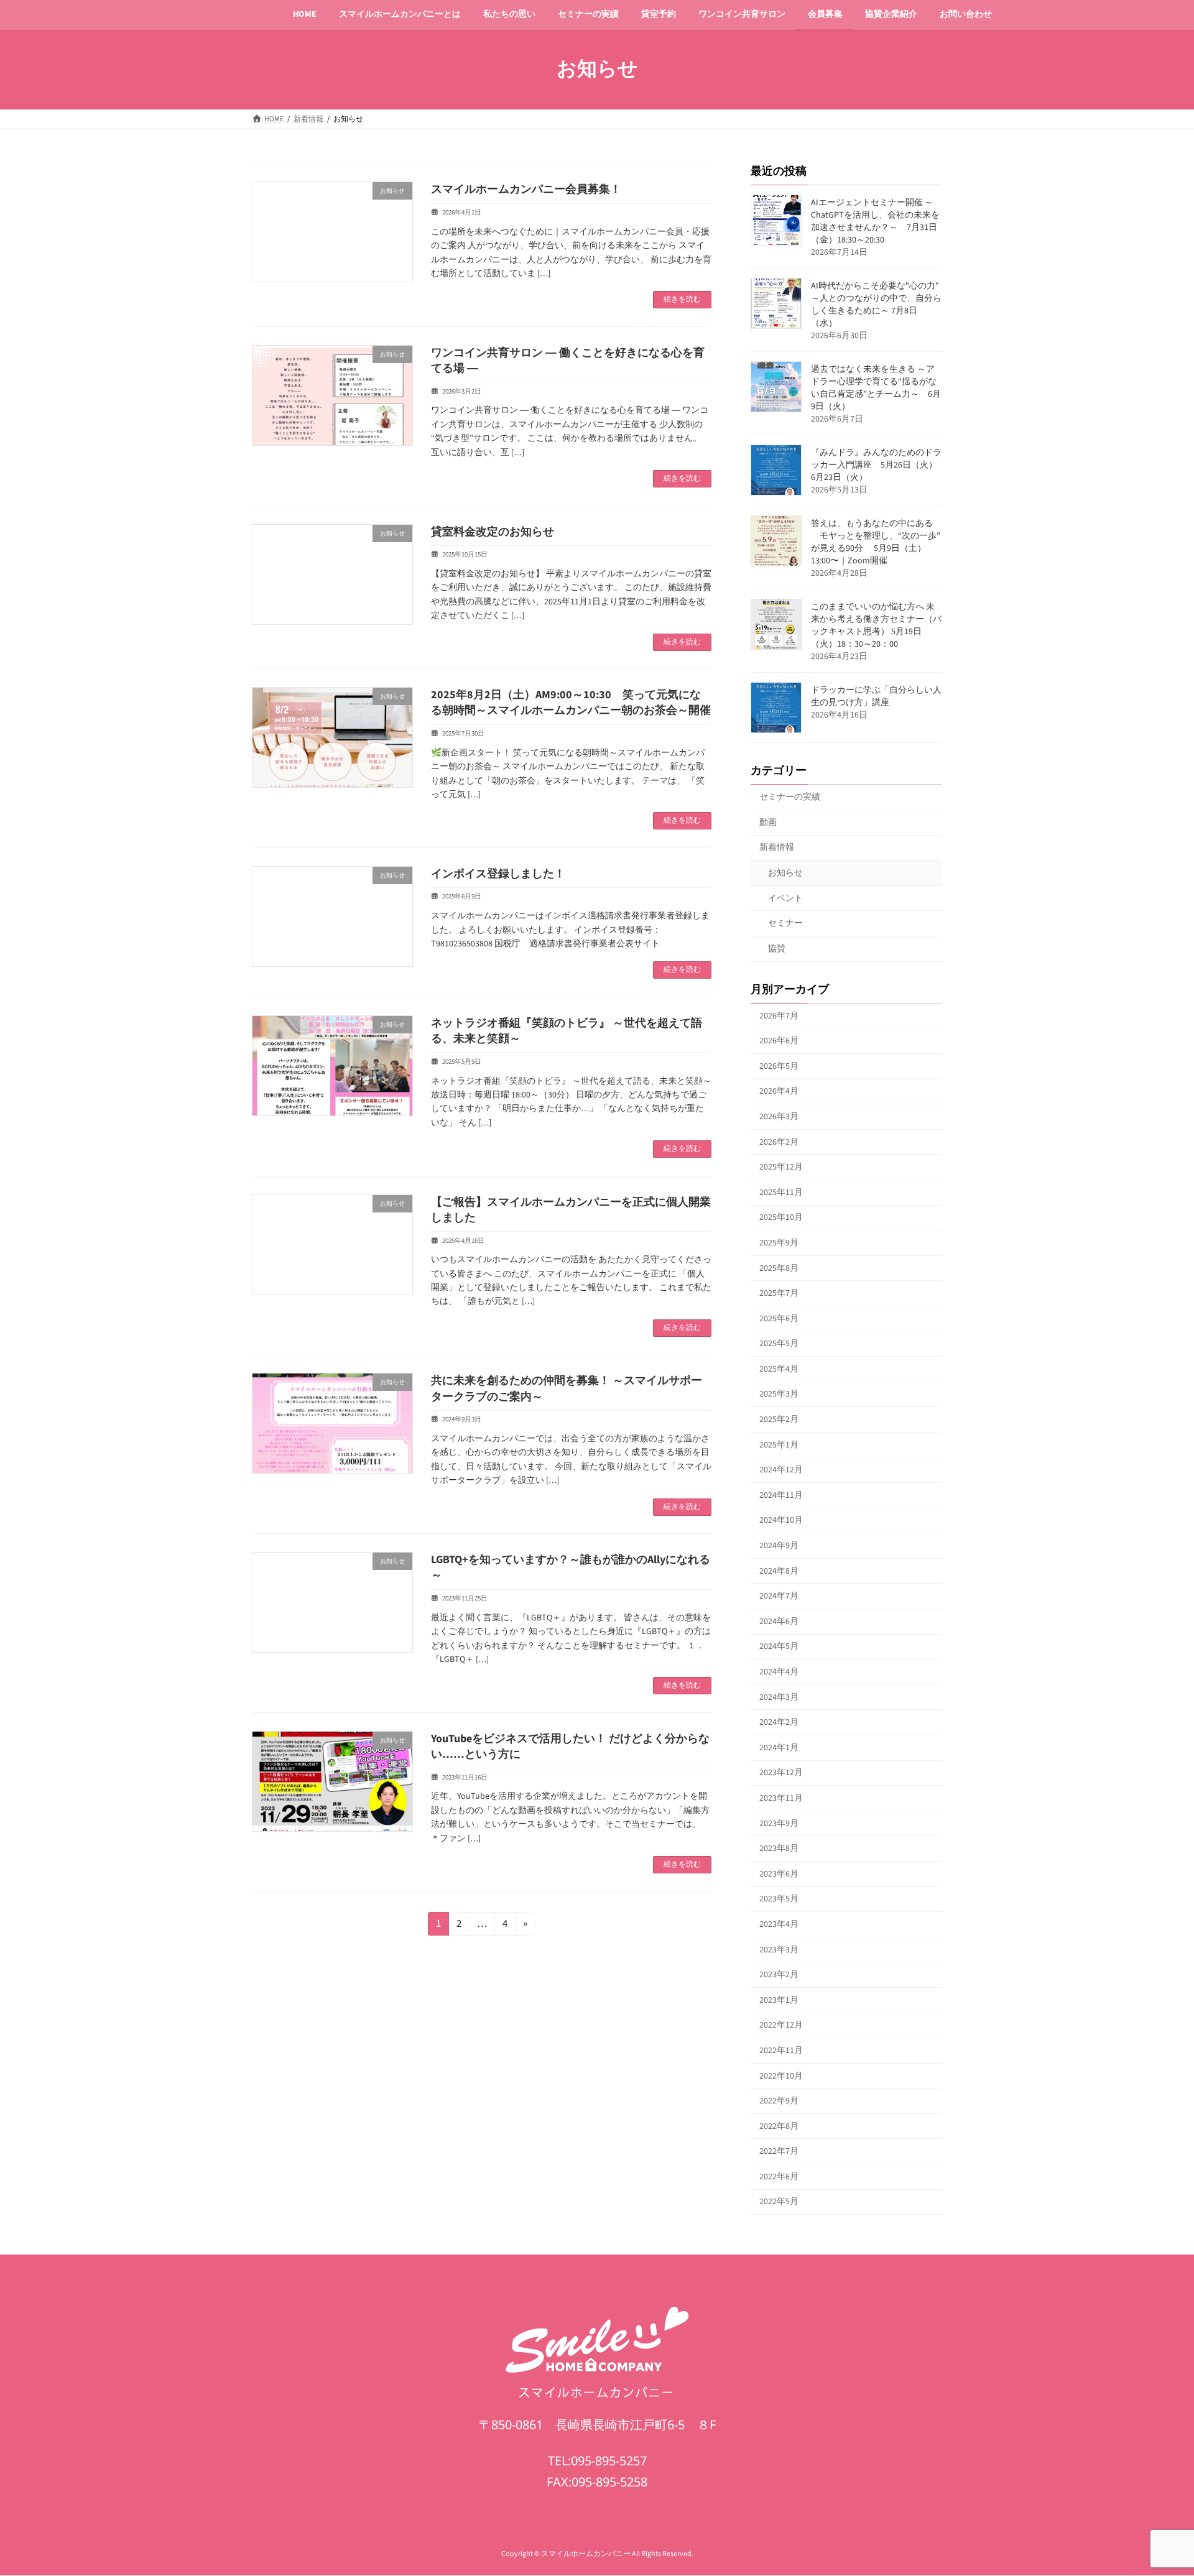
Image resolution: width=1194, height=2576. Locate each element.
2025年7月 (779, 1293)
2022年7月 (779, 2151)
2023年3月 (779, 1949)
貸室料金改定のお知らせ (493, 532)
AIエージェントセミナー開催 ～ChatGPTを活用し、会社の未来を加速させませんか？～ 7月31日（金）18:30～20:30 (875, 221)
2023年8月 (779, 1849)
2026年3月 (779, 1117)
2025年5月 (779, 1344)
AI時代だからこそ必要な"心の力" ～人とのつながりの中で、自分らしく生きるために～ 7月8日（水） (876, 305)
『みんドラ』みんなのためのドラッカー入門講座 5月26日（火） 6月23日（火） (876, 465)
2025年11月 (781, 1192)
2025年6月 (779, 1318)
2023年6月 (779, 1873)
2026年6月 (779, 1041)
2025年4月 (779, 1369)
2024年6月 (779, 1621)
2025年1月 (779, 1444)
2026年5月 (779, 1066)
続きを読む (682, 299)
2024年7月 (779, 1596)
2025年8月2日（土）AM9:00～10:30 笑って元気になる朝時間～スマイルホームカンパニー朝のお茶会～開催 (571, 703)
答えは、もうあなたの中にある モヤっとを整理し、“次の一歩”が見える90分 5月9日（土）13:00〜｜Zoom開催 (876, 542)
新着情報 (777, 847)
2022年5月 (779, 2202)
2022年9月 (779, 2101)
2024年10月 (781, 1520)
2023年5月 (779, 1899)
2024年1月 (779, 1747)
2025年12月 (781, 1167)
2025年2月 (779, 1420)
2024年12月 (781, 1470)
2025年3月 (779, 1394)
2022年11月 (781, 2051)
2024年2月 (779, 1722)
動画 (768, 822)
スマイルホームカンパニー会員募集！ (526, 189)
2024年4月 (779, 1672)
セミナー (785, 923)
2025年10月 (781, 1217)
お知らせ (785, 873)
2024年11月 (781, 1495)
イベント (785, 898)
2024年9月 (779, 1546)
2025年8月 (779, 1268)
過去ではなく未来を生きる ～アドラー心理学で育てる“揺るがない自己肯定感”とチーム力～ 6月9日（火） (876, 388)
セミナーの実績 (790, 797)
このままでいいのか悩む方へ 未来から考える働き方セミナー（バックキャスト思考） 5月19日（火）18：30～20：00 (876, 626)
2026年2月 (779, 1142)
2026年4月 (779, 1091)
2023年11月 (781, 1798)
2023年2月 (779, 1975)
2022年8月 (779, 2126)
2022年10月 (781, 2075)
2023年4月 (779, 1924)
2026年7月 (779, 1015)
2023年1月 (779, 2000)
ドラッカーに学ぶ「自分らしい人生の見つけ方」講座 (876, 696)
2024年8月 (779, 1571)
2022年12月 (781, 2025)
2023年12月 (781, 1773)
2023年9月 (779, 1823)
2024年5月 (779, 1646)
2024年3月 (779, 1697)
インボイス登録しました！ (498, 874)
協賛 (777, 948)
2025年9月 (779, 1243)
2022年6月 (779, 2176)
